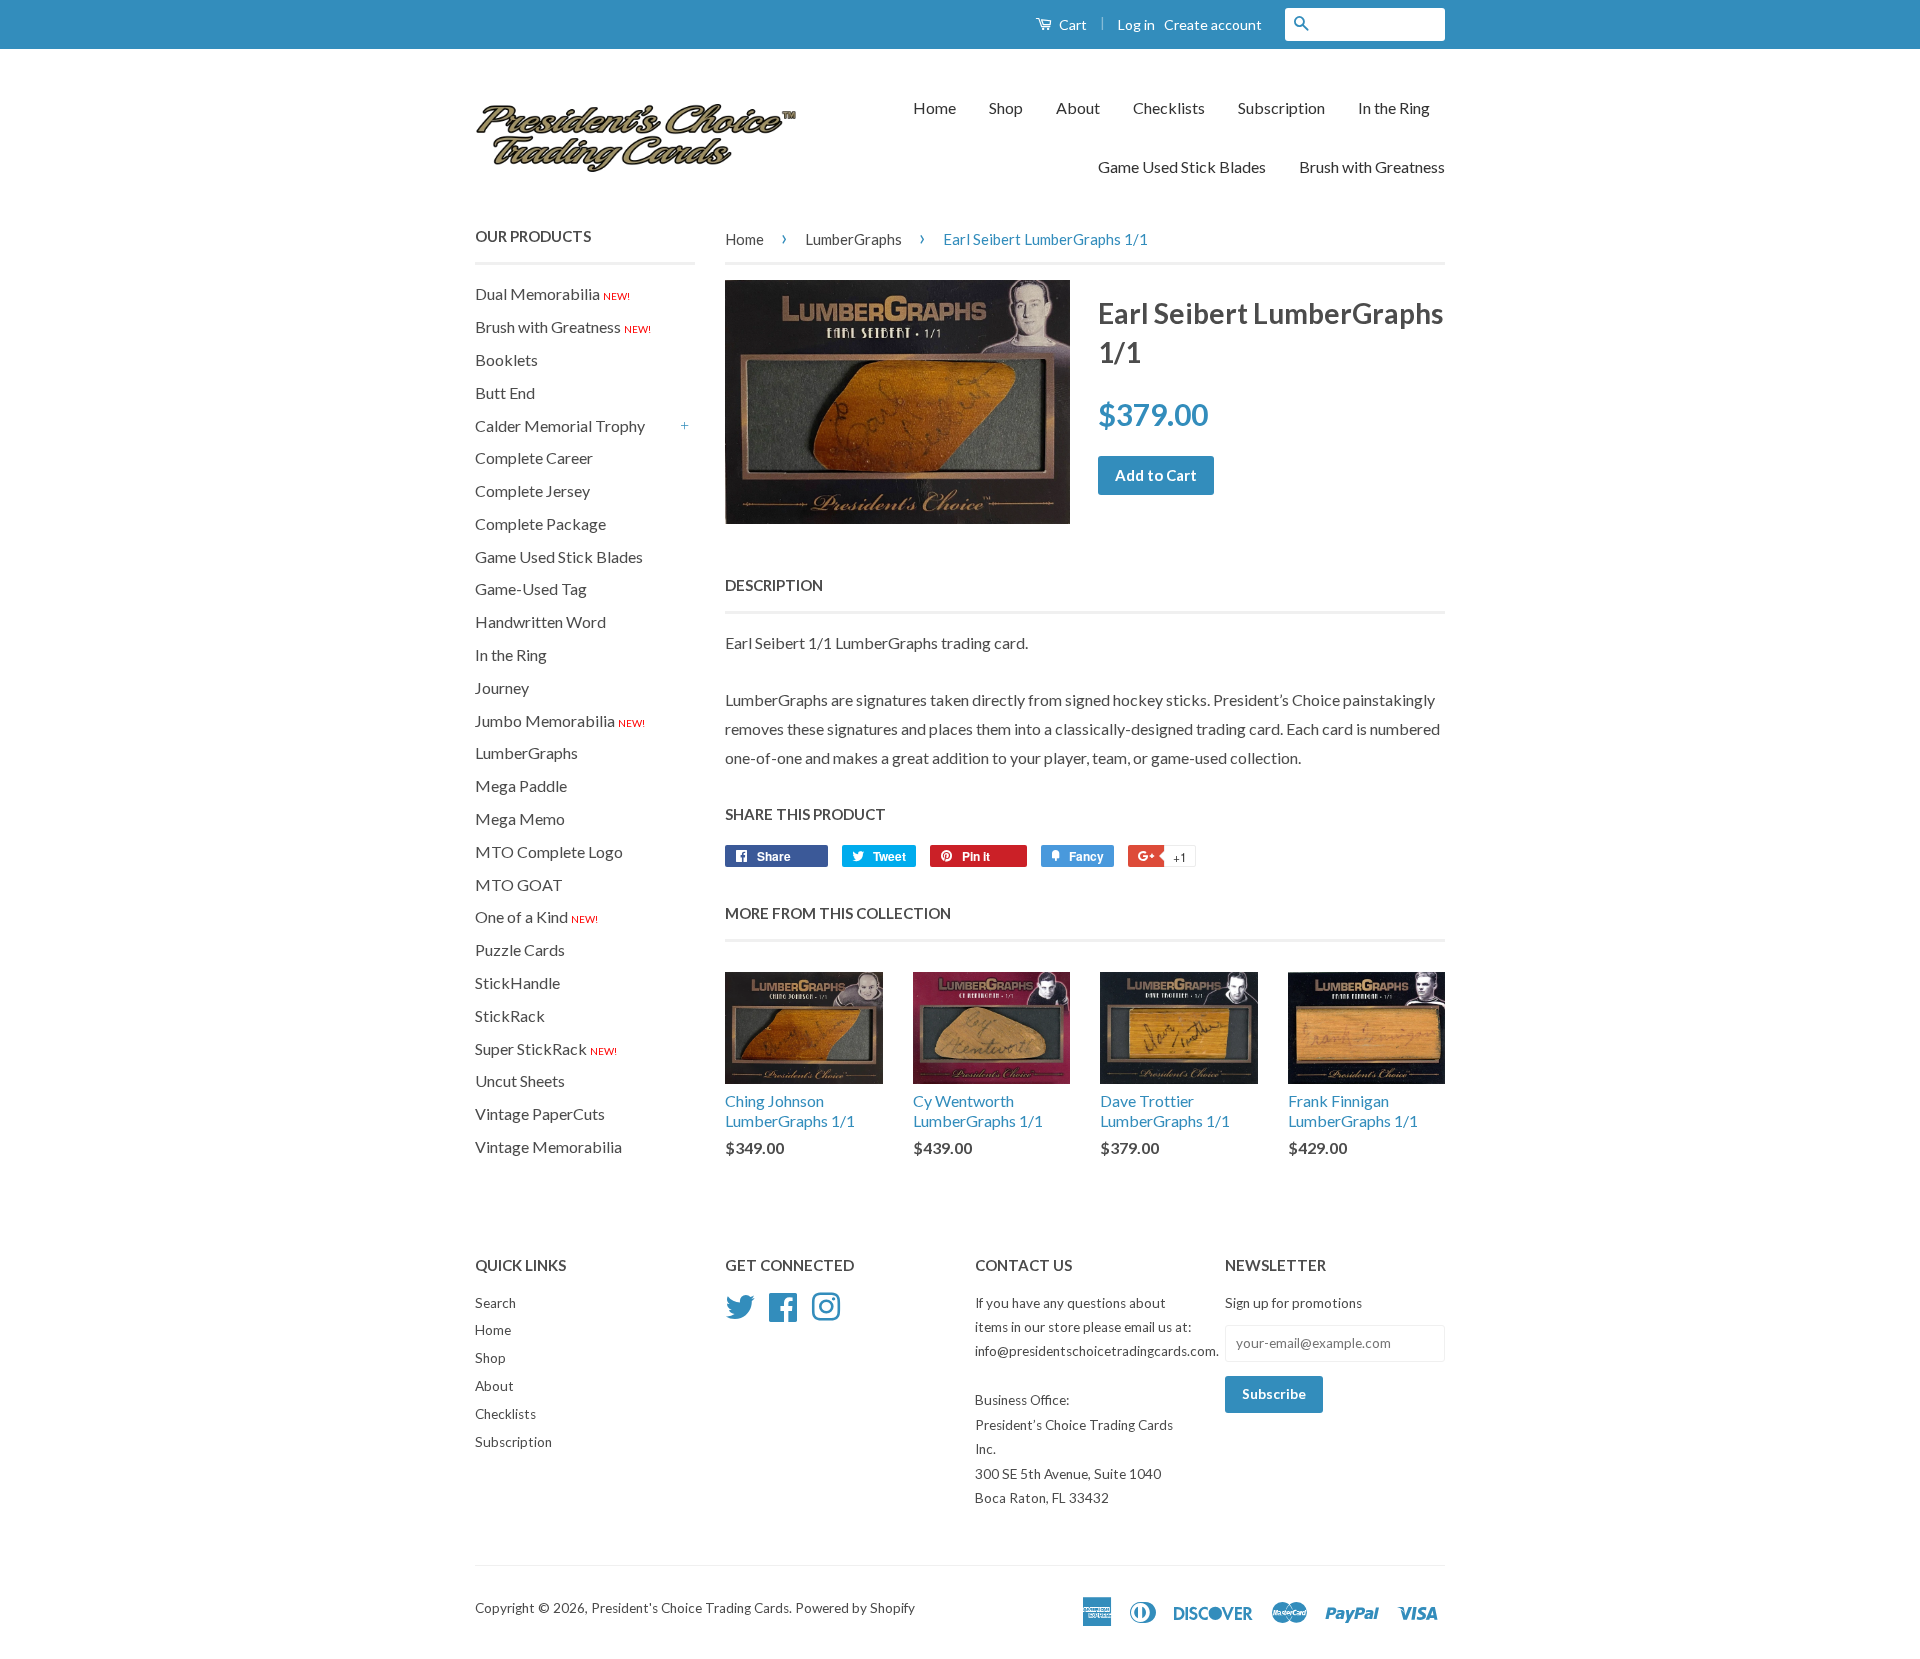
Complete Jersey (532, 490)
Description (774, 585)
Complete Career (534, 457)
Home (934, 107)
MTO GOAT (519, 884)
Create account (1213, 24)
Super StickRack (546, 1048)
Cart (1071, 24)
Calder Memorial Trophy (560, 425)
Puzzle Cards (520, 949)
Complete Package (540, 523)
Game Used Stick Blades (1182, 166)
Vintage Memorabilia (548, 1146)
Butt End (505, 392)
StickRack (510, 1015)
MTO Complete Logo (549, 851)
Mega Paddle (521, 785)
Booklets (506, 359)
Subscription (1281, 107)
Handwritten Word (540, 621)
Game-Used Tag (531, 588)
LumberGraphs (526, 752)
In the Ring (1394, 107)
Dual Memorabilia (552, 293)
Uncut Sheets (520, 1080)
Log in (1136, 24)
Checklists (1169, 107)
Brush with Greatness (1372, 166)
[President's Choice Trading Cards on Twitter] (740, 1304)
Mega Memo (520, 818)
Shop (1006, 107)
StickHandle (517, 982)
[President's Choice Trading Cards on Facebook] (783, 1304)
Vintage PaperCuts (540, 1113)
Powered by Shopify (855, 1608)
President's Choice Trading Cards (690, 1608)
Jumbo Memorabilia (560, 720)
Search (495, 1303)
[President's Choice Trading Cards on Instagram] (826, 1304)
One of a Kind (536, 916)
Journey (502, 687)
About (1078, 107)
